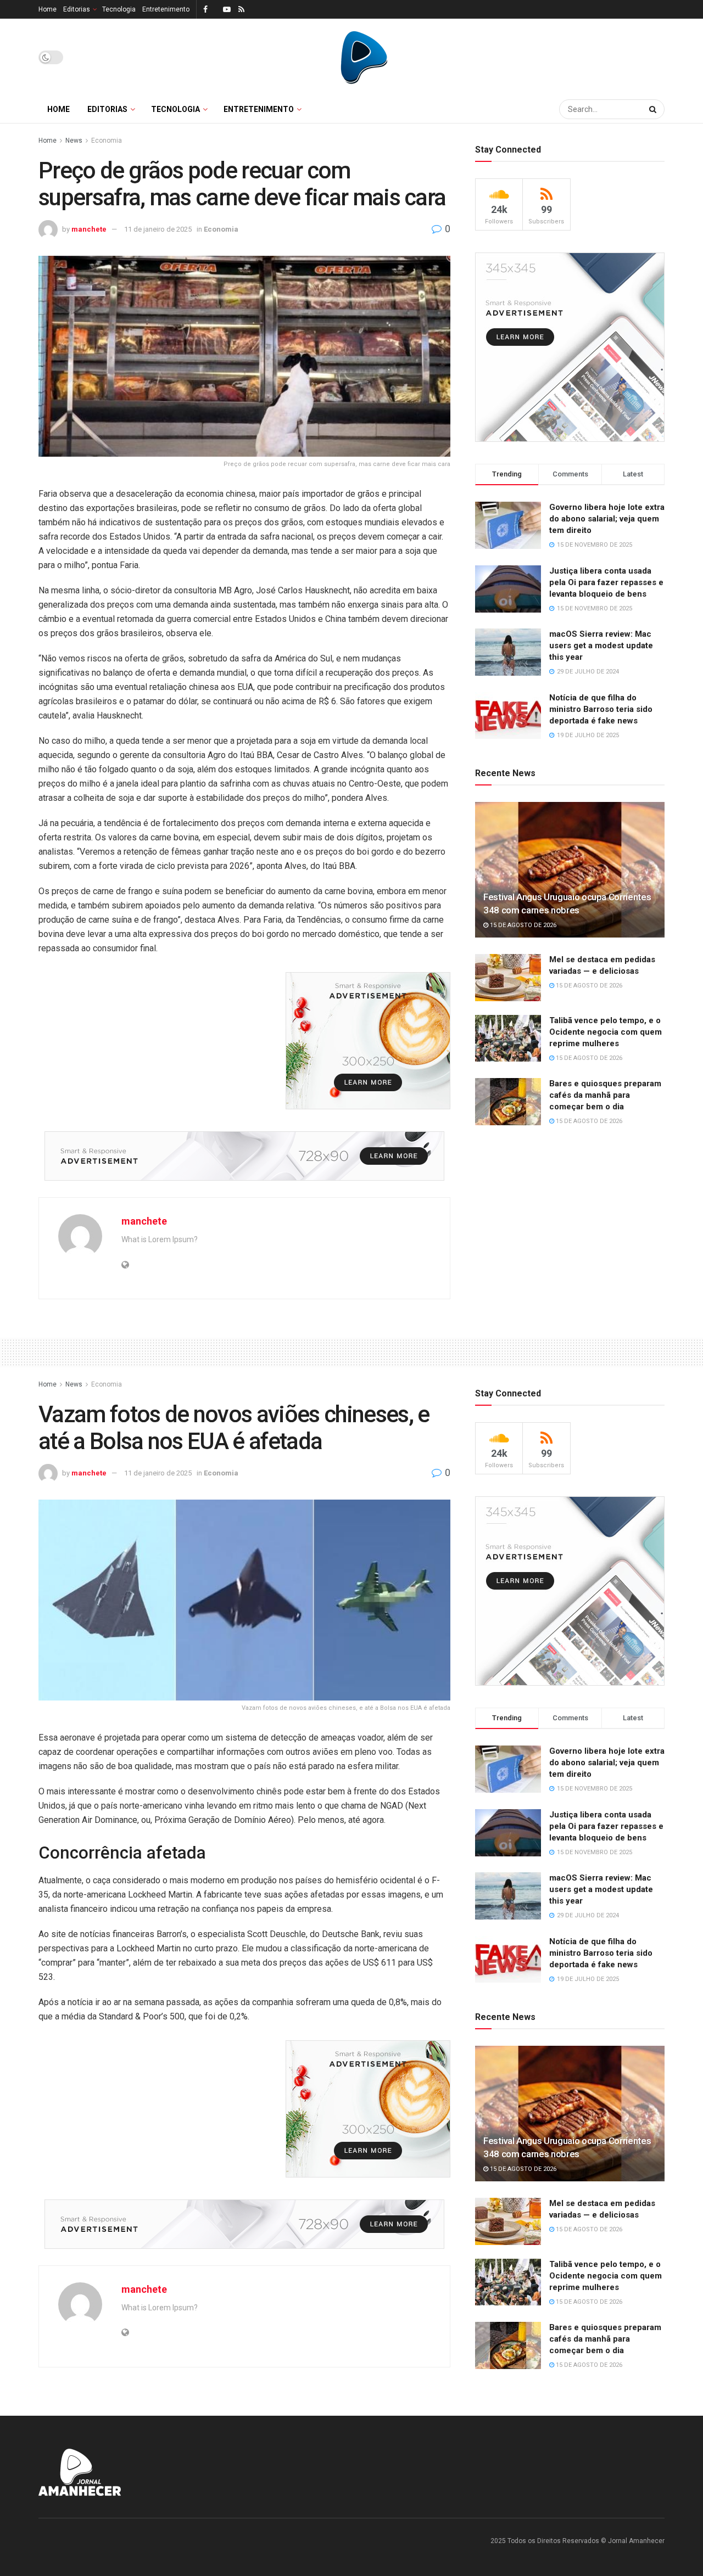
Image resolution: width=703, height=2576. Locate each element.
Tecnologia (119, 9)
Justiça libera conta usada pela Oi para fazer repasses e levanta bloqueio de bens (606, 582)
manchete (89, 229)
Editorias (77, 9)
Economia (107, 141)
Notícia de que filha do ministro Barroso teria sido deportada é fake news (601, 709)
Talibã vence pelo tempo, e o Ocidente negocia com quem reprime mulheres (606, 1032)
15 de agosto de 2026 (522, 925)
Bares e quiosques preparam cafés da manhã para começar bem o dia (605, 1095)
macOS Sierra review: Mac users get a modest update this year (601, 646)
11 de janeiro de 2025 (158, 229)
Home (48, 9)
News (74, 141)
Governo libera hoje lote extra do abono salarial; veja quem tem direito (607, 519)
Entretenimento (166, 9)
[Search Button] (654, 109)
